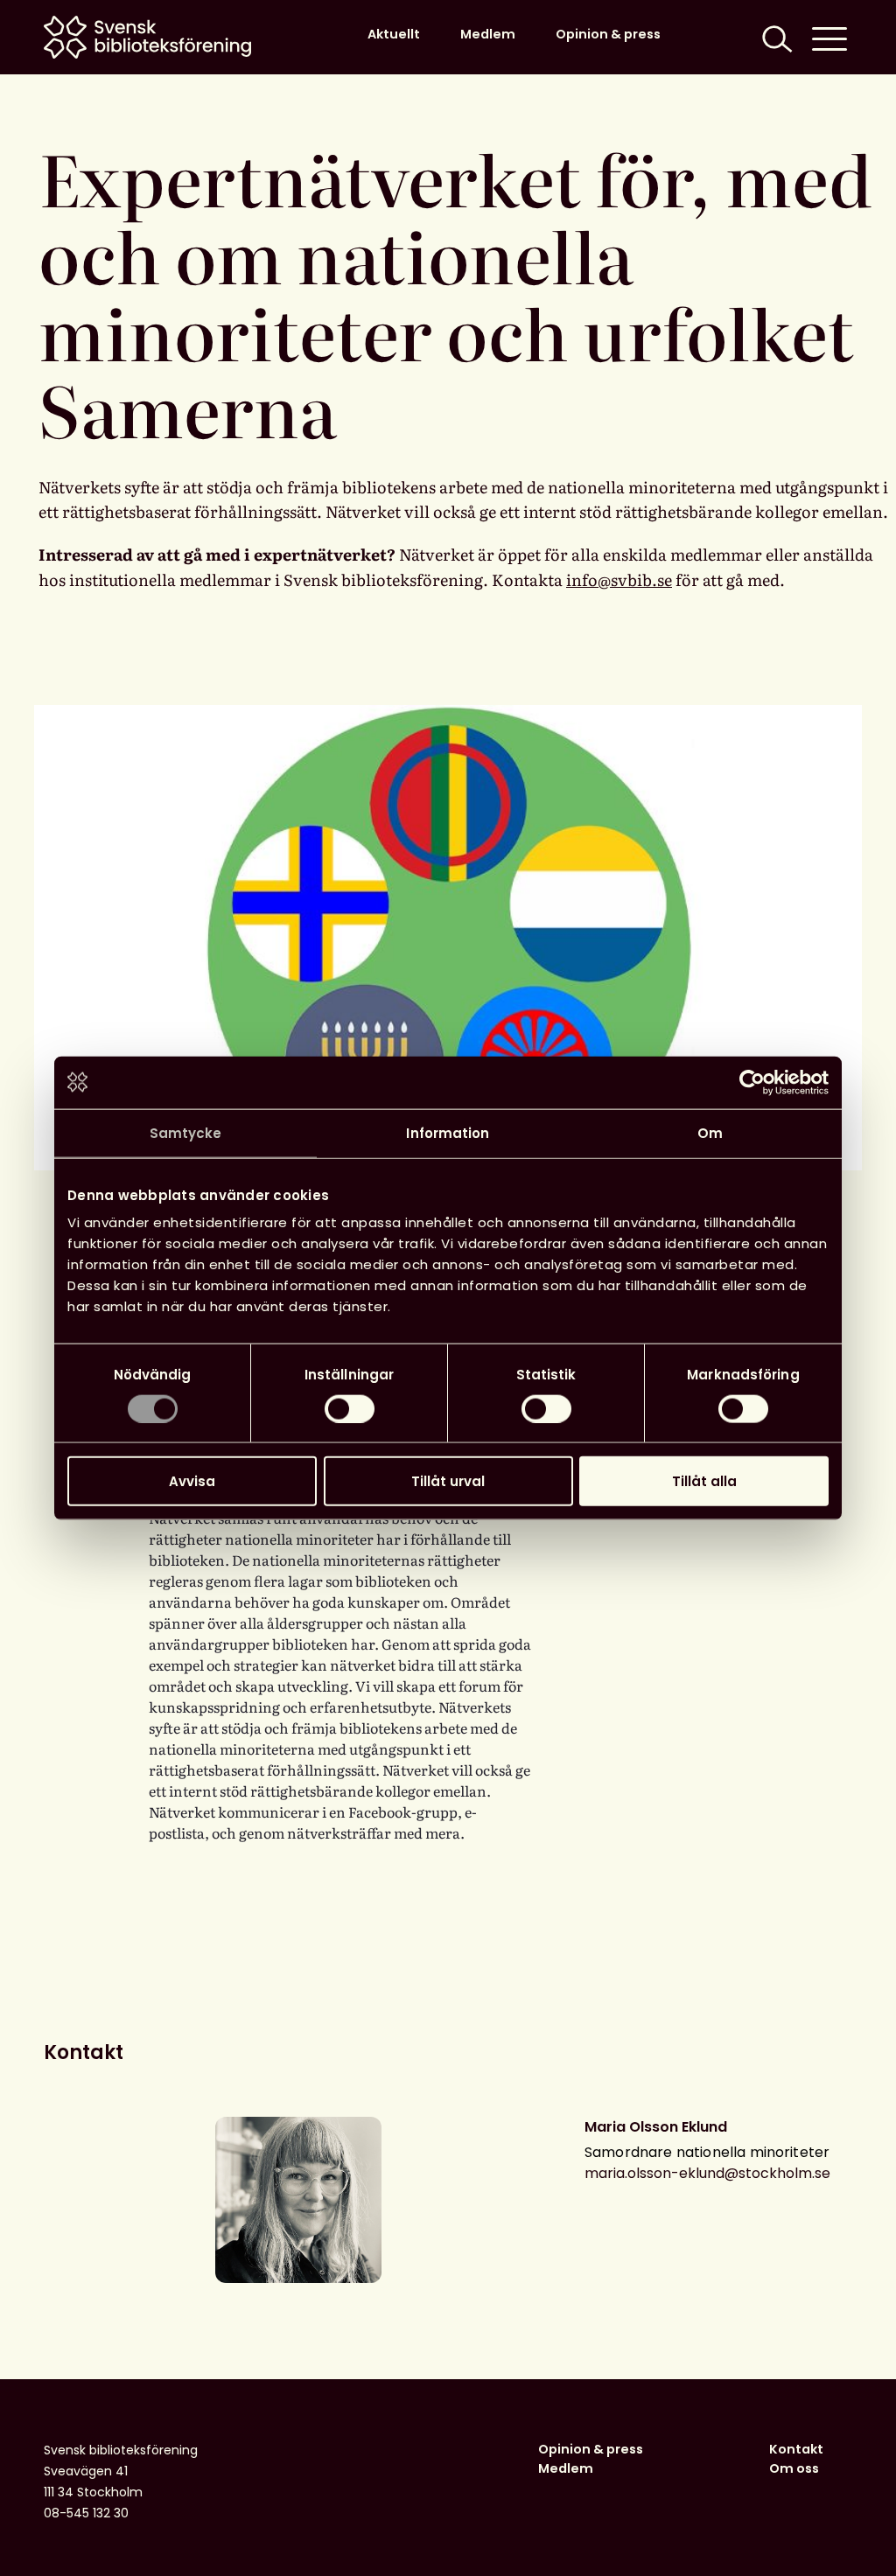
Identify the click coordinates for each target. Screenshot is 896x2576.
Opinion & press (608, 34)
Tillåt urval (448, 1481)
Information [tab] (448, 1132)
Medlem (488, 34)
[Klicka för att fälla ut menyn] (829, 37)
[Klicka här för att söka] (775, 37)
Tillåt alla (704, 1481)
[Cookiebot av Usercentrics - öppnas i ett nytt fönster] (752, 1082)
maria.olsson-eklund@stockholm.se (707, 2173)
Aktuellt (394, 34)
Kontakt (796, 2449)
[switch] (350, 1408)
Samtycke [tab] (186, 1132)
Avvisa (192, 1481)
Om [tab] (710, 1132)
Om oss (794, 2468)
